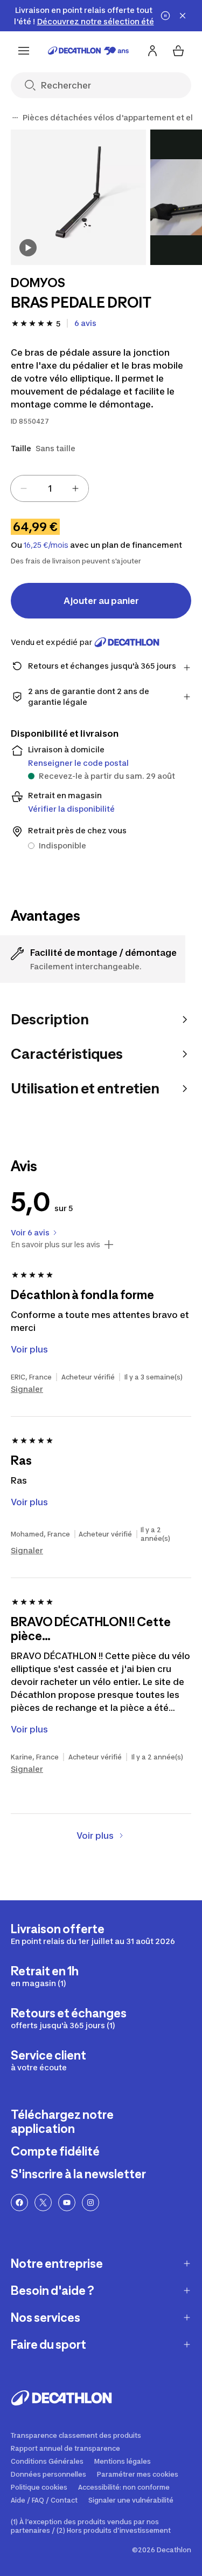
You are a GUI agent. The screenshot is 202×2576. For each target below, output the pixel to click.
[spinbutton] (50, 488)
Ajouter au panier (101, 601)
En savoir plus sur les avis (55, 1245)
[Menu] (24, 51)
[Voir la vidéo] (28, 248)
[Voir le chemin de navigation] (15, 118)
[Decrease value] (24, 488)
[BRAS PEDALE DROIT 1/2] (78, 197)
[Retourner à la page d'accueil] (88, 51)
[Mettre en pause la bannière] (165, 16)
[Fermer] (183, 16)
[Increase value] (75, 488)
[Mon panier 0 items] (178, 51)
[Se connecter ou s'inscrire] (152, 51)
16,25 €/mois (46, 545)
